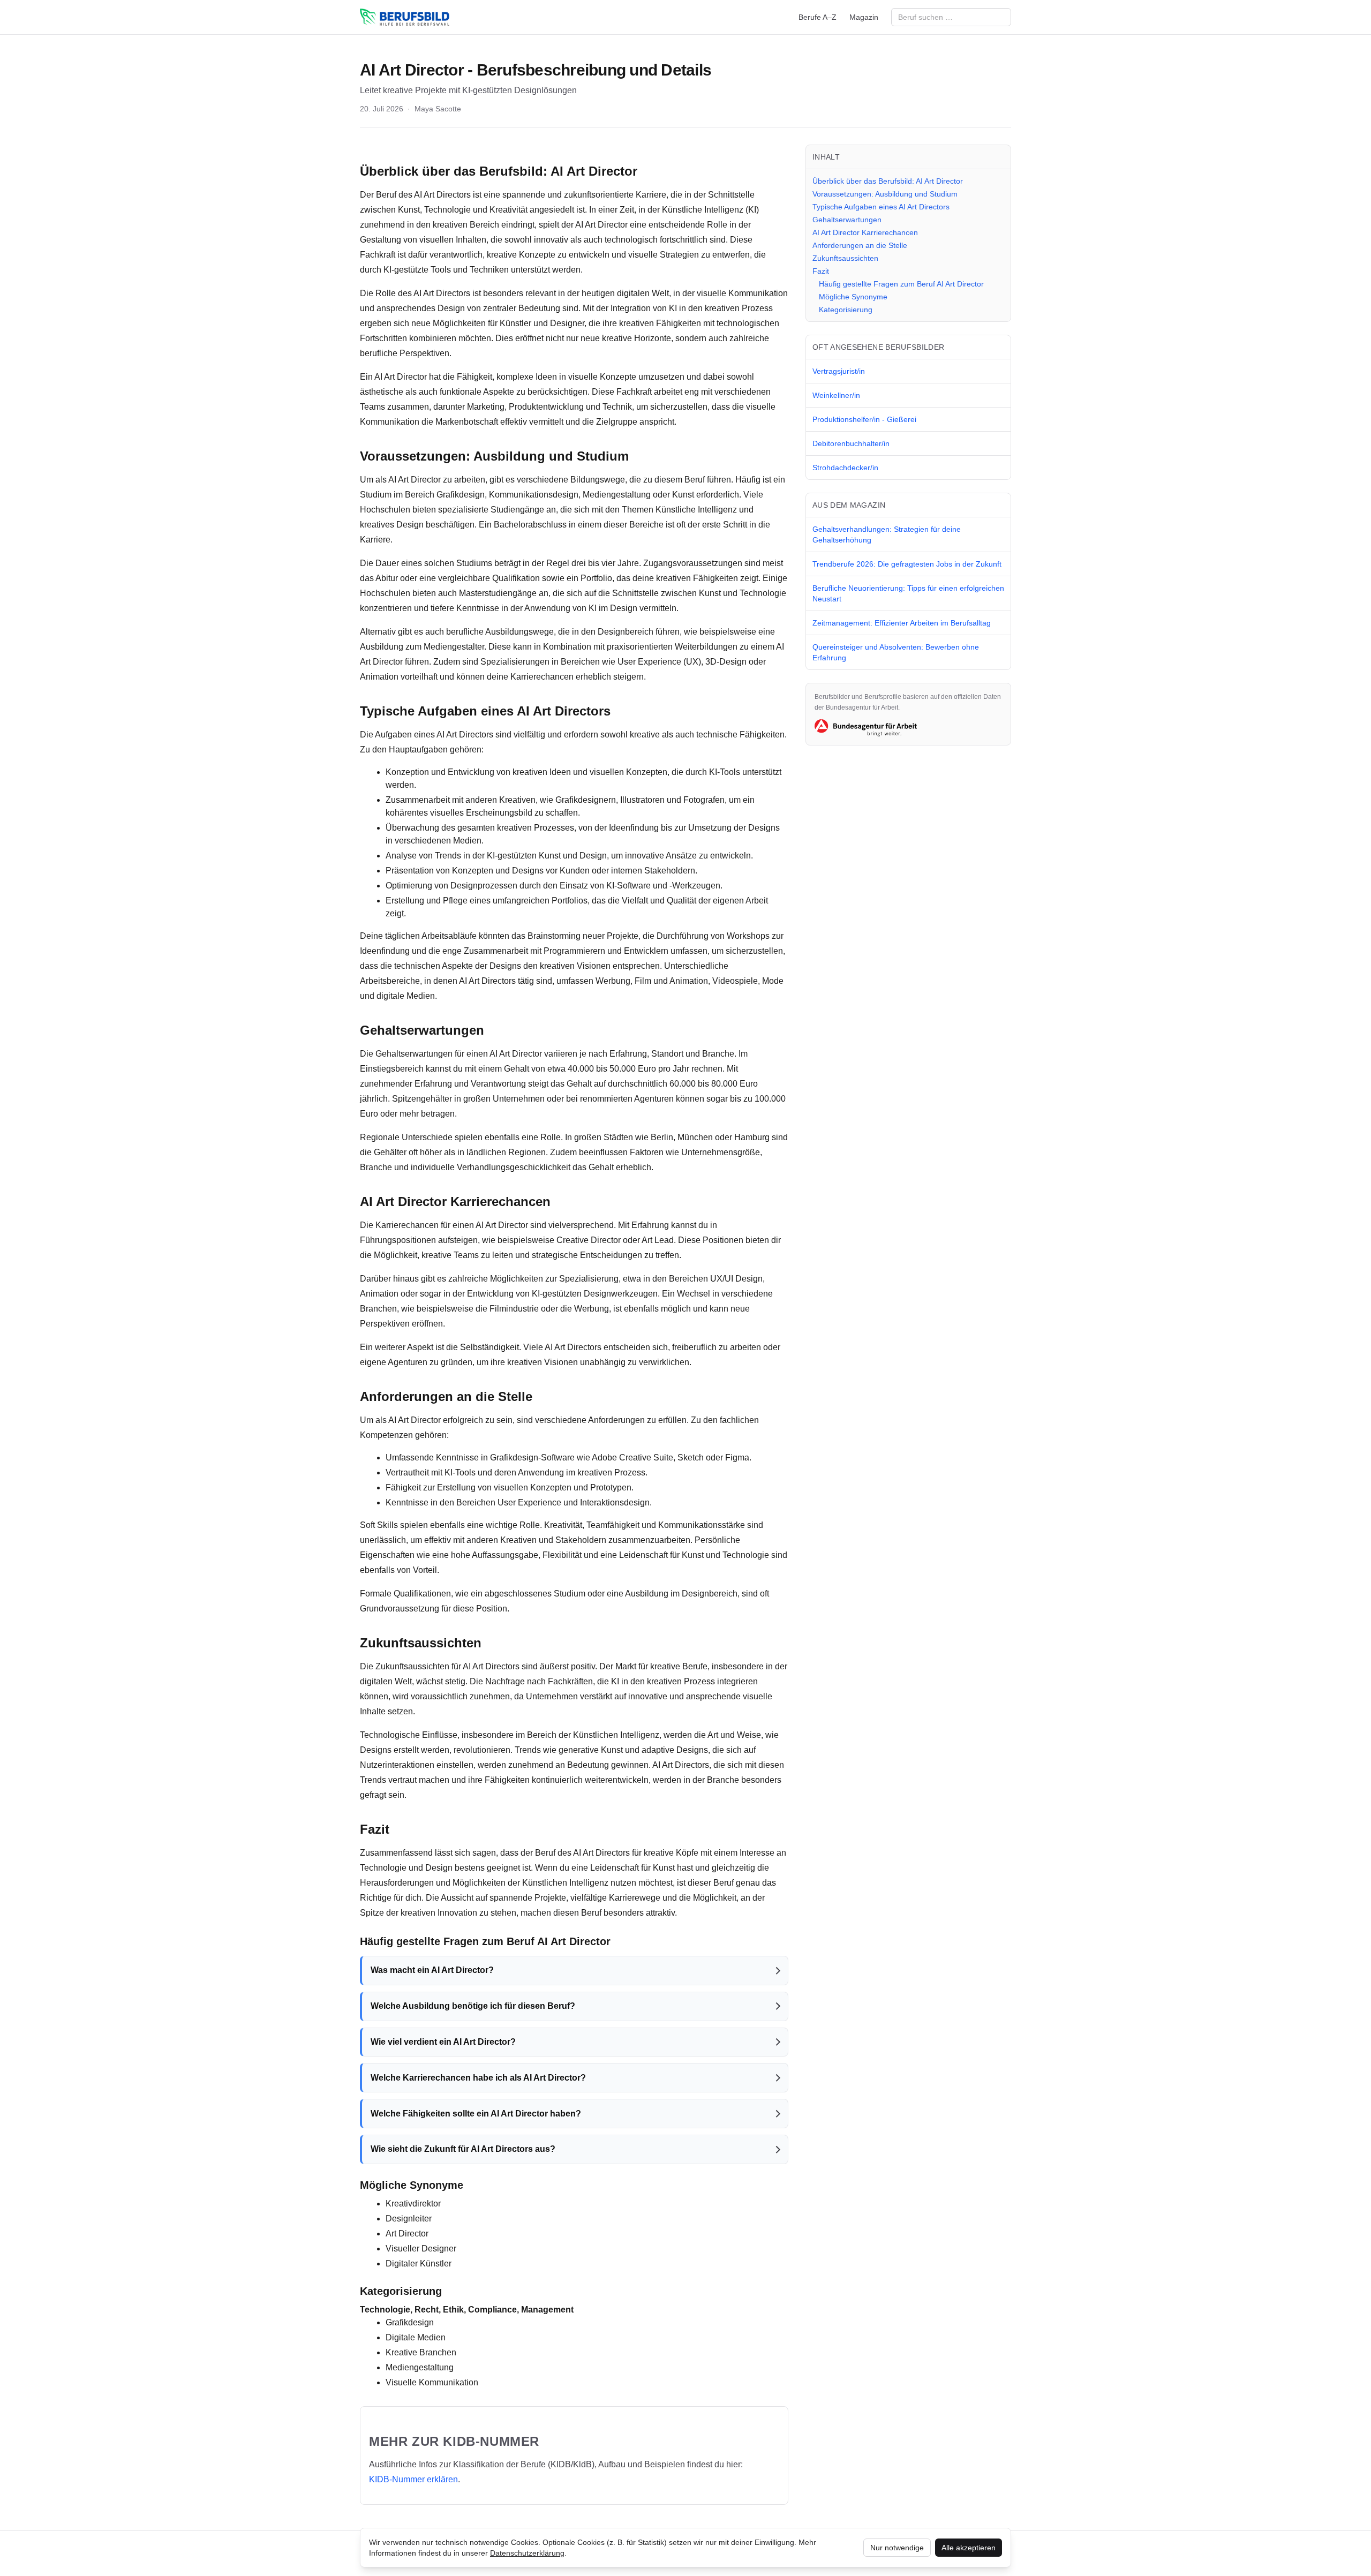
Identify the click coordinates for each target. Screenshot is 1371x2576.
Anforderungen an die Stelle (860, 245)
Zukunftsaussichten (845, 258)
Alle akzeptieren (969, 2548)
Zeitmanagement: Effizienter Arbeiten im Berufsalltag (902, 623)
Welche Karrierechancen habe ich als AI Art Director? (478, 2078)
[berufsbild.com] (405, 17)
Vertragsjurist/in (839, 371)
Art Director (602, 171)
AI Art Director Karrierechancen (865, 232)
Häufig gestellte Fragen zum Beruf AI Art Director (901, 284)
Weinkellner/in (836, 395)
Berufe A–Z (818, 17)
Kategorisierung (846, 310)
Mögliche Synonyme (853, 297)
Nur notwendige (897, 2548)
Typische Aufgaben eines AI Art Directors (881, 207)
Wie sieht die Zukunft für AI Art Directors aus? (463, 2149)
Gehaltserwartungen (847, 220)
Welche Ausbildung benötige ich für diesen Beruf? (473, 2006)
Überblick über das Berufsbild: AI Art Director (888, 181)
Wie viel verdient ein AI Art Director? (443, 2042)
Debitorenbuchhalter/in (851, 443)
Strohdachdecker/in (845, 468)
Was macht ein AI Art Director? (432, 1970)
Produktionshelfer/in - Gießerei (864, 419)
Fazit (821, 271)
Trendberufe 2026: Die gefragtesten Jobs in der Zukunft (907, 564)
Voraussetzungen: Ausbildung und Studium (885, 194)
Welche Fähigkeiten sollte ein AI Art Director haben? (476, 2114)
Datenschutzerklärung (527, 2553)
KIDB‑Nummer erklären (413, 2479)
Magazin (864, 17)
